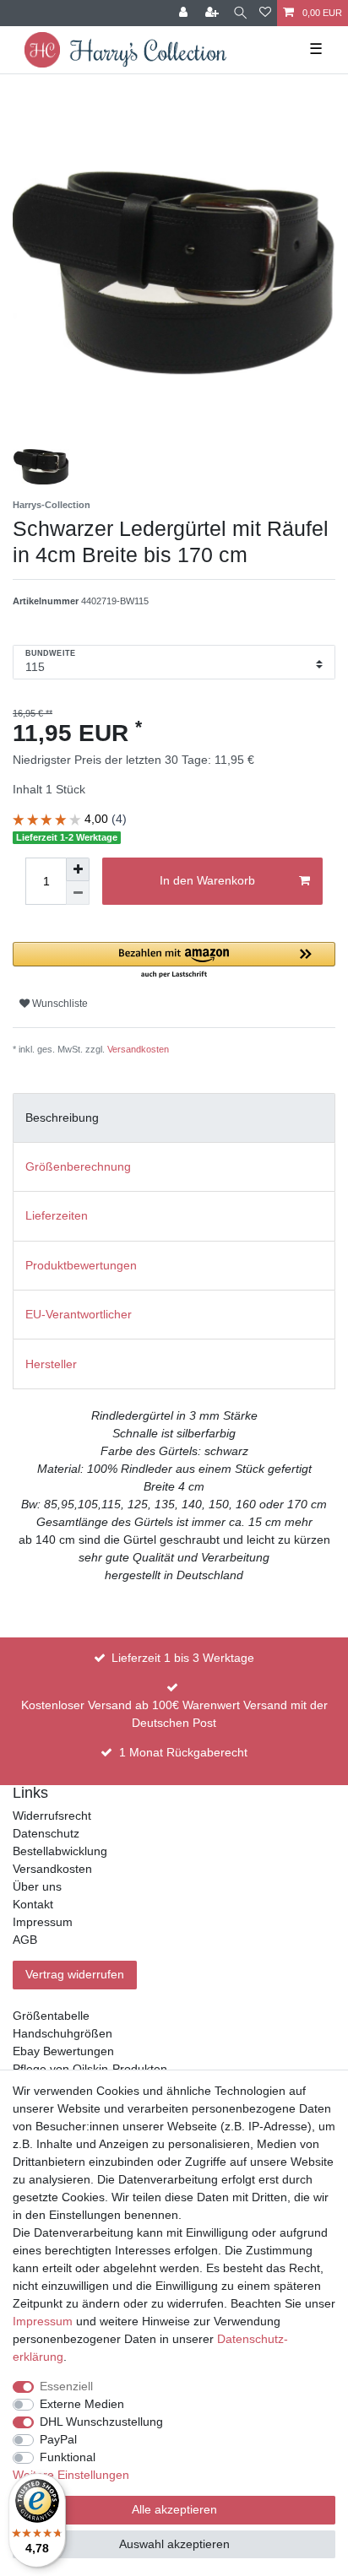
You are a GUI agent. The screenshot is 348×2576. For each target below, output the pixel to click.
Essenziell (66, 2386)
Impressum (43, 1922)
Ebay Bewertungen (63, 2051)
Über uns (37, 1886)
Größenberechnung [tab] (78, 1166)
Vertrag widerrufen (75, 1974)
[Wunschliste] (265, 13)
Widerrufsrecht (52, 1816)
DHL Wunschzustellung (101, 2422)
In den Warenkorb (207, 880)
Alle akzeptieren (174, 2509)
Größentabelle (51, 2016)
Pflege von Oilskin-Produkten (90, 2069)
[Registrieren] (214, 13)
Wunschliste (59, 1004)
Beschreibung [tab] (62, 1118)
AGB (25, 1940)
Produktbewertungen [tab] (81, 1265)
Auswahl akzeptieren (174, 2544)
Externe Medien (82, 2404)
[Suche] (240, 13)
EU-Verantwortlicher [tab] (79, 1314)
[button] (174, 961)
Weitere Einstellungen (71, 2475)
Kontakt (33, 1904)
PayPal (58, 2439)
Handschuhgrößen (63, 2033)
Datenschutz (46, 1833)
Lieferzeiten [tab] (57, 1215)
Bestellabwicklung (60, 1851)
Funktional (68, 2457)
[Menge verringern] (78, 893)
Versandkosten (138, 1049)
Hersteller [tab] (51, 1364)
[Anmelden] (185, 13)
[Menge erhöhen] (78, 869)
